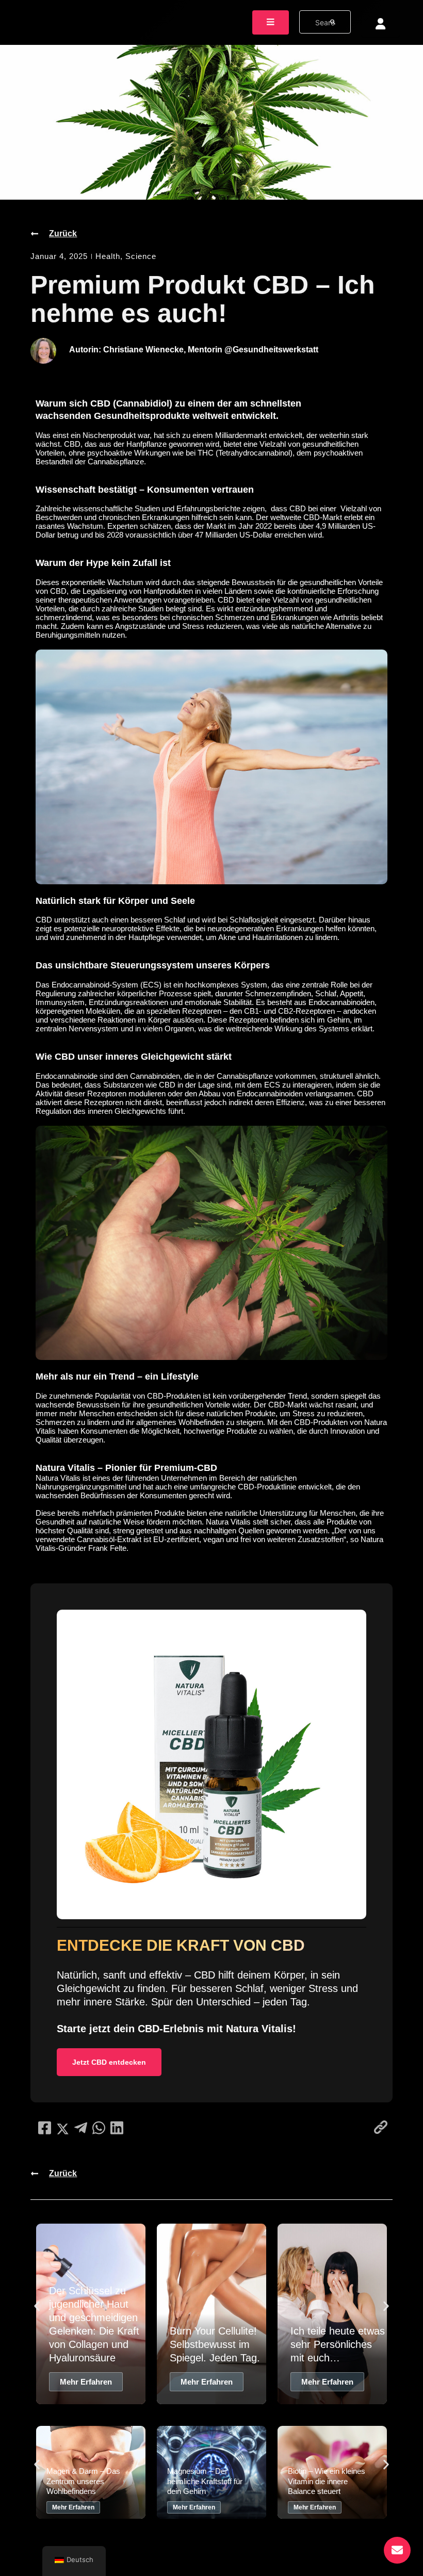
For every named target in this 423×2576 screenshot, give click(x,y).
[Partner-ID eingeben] (380, 24)
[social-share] (45, 2128)
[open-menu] (271, 22)
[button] (37, 2306)
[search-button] (333, 22)
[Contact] (397, 2550)
